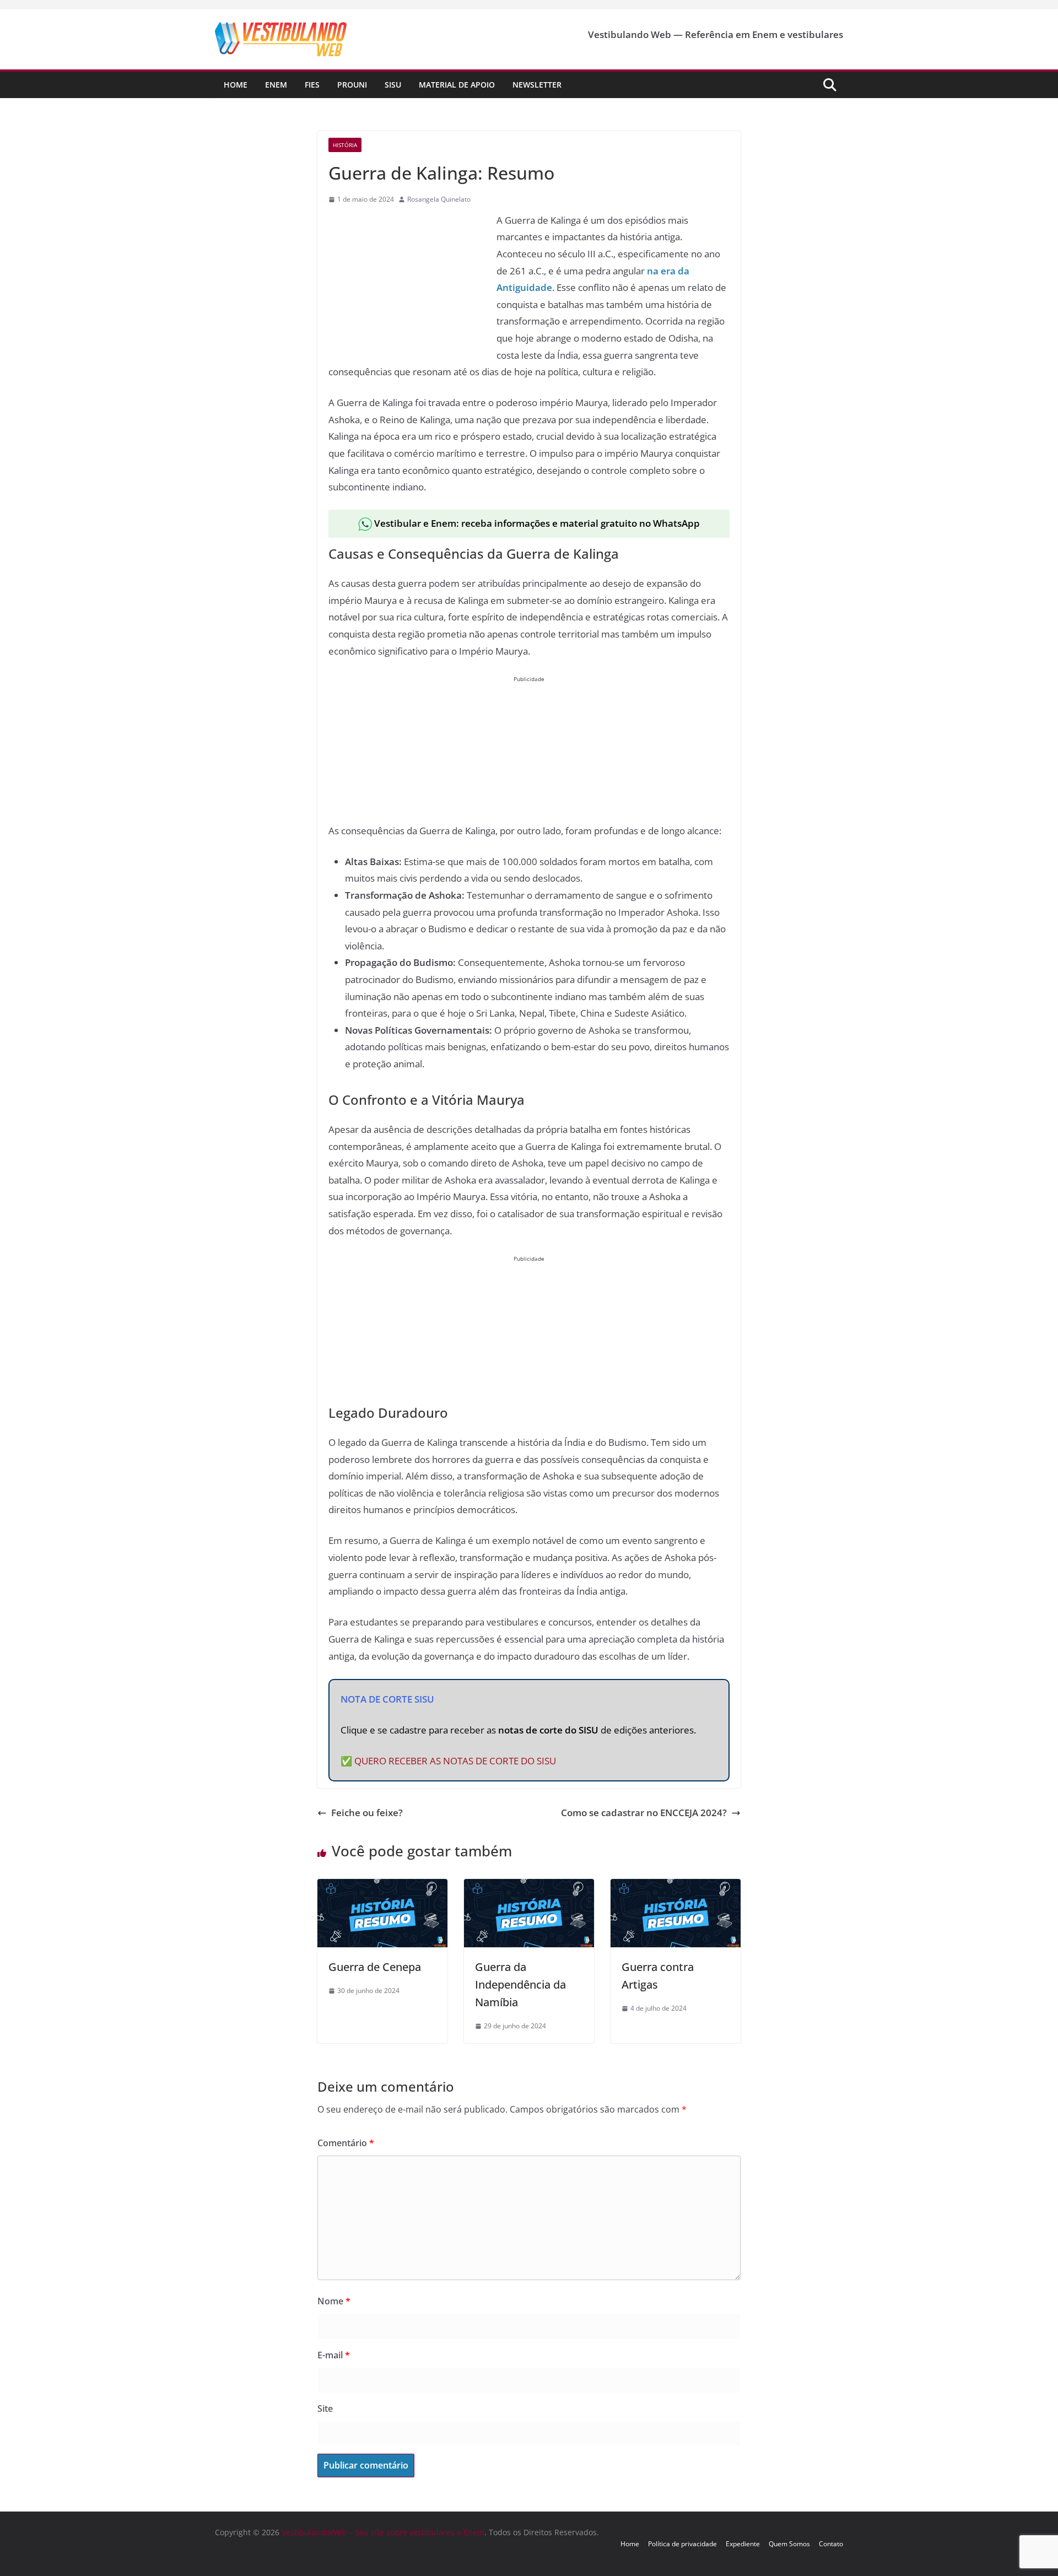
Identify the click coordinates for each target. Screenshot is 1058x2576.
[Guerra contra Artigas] (676, 1887)
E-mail (334, 2355)
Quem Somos (789, 2544)
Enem (276, 85)
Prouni (352, 85)
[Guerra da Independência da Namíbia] (529, 1887)
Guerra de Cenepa (375, 1967)
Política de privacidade (682, 2544)
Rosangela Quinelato (439, 199)
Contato (831, 2544)
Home (236, 85)
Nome (334, 2301)
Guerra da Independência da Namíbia (520, 1984)
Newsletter (537, 85)
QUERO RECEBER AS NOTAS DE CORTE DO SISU (455, 1761)
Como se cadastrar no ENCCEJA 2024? (644, 1813)
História (345, 145)
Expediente (743, 2544)
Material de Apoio (457, 85)
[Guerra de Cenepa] (382, 1887)
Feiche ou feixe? (367, 1813)
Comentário (346, 2143)
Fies (312, 85)
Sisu (393, 85)
